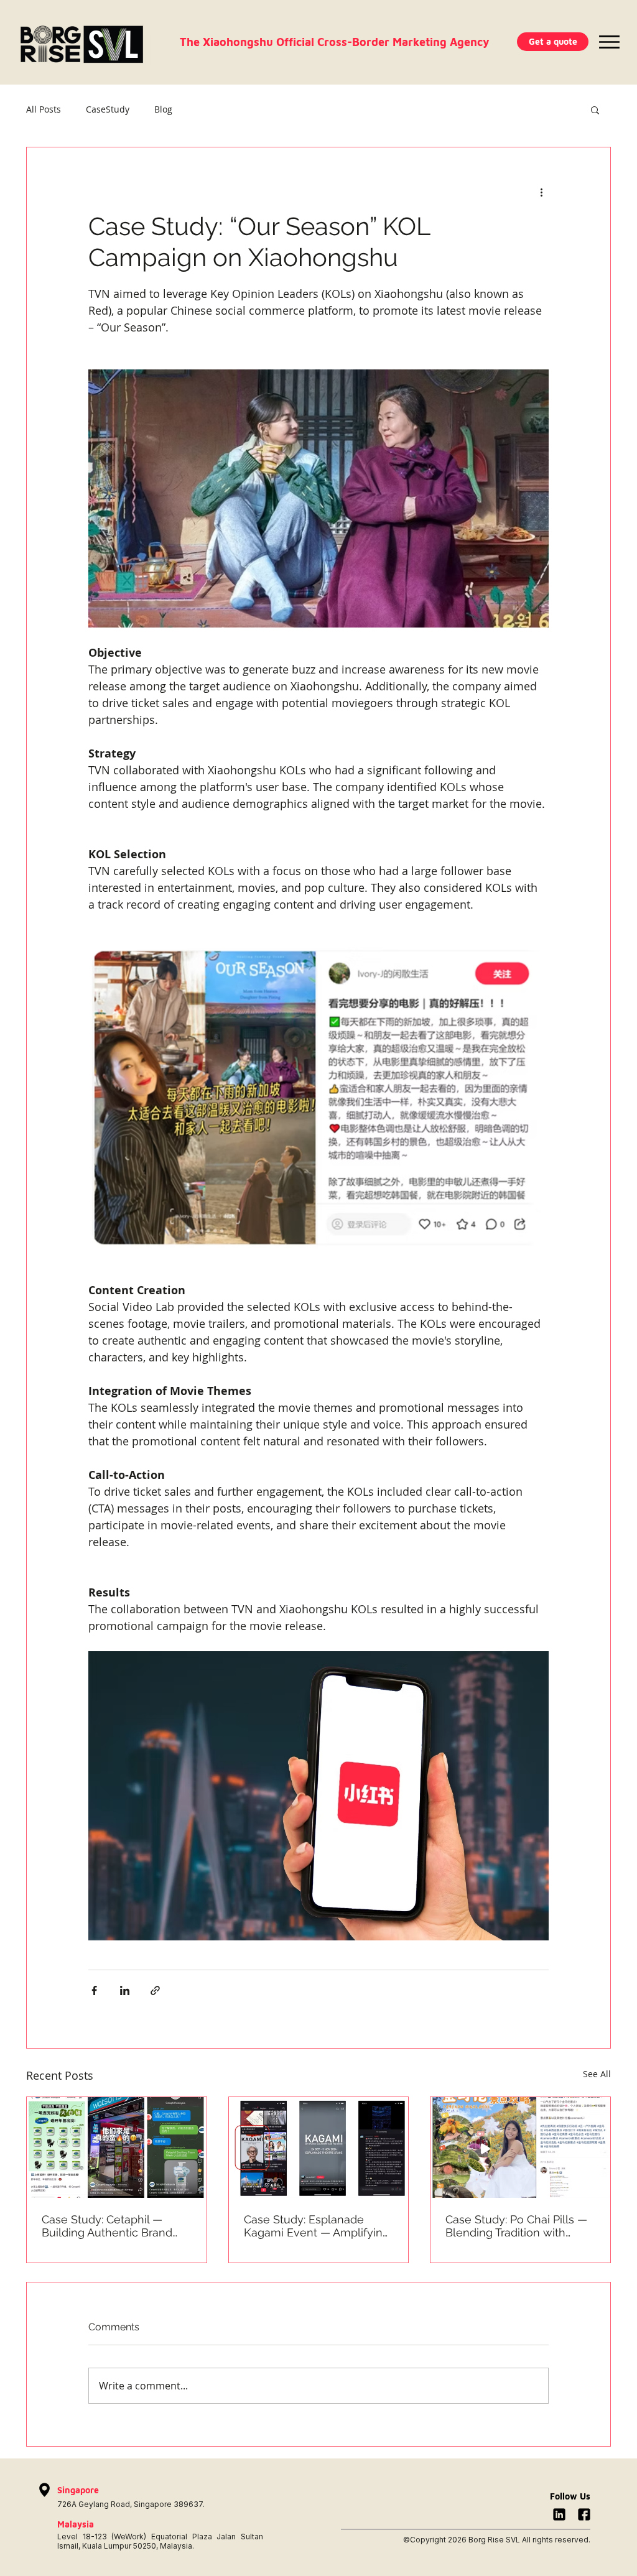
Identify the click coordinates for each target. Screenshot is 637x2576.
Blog (163, 109)
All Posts (44, 109)
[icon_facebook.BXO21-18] (584, 2514)
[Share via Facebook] (94, 1990)
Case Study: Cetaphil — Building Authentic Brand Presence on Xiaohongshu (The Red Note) (111, 2226)
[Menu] (609, 42)
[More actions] (541, 192)
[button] (553, 42)
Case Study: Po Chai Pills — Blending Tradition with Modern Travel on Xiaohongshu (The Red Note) (516, 2226)
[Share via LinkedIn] (125, 1990)
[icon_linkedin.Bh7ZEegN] (559, 2514)
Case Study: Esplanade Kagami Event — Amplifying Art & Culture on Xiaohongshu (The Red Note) (317, 2226)
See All (597, 2074)
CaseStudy (108, 109)
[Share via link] (155, 1990)
